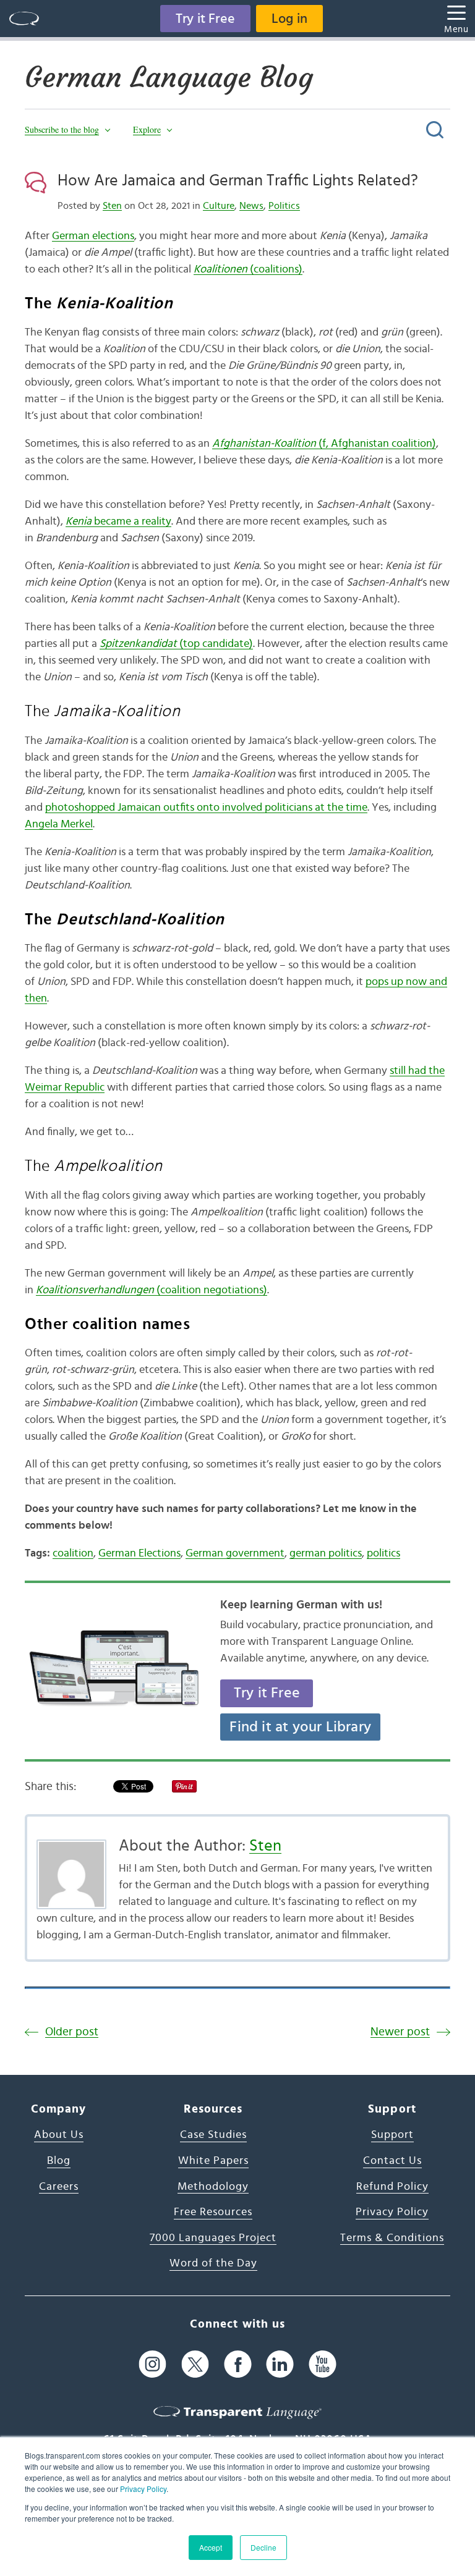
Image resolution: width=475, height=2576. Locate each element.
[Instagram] (152, 2364)
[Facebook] (238, 2364)
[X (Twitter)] (195, 2364)
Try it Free (205, 19)
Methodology (213, 2187)
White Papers (213, 2161)
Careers (59, 2187)
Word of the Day (213, 2263)
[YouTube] (323, 2364)
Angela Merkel (59, 824)
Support (392, 2135)
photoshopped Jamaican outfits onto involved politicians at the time (206, 808)
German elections (93, 236)
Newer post (400, 2032)
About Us (59, 2135)
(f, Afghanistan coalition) (324, 444)
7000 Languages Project (213, 2238)
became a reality (118, 522)
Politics (284, 206)
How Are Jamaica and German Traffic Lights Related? (238, 180)
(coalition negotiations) (152, 1290)
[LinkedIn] (280, 2364)
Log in (289, 19)
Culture (219, 206)
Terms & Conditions (392, 2238)
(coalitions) (248, 269)
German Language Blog (169, 77)
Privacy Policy (143, 2489)
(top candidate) (176, 644)
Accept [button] (211, 2547)
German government (235, 1553)
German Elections (139, 1553)
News (251, 206)
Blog (59, 2161)
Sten (112, 206)
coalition (73, 1553)
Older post (72, 2032)
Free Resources (213, 2212)
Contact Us (392, 2161)
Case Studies (213, 2135)
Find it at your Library (300, 1727)
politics (383, 1553)
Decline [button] (263, 2547)
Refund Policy (392, 2187)
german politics (326, 1553)
